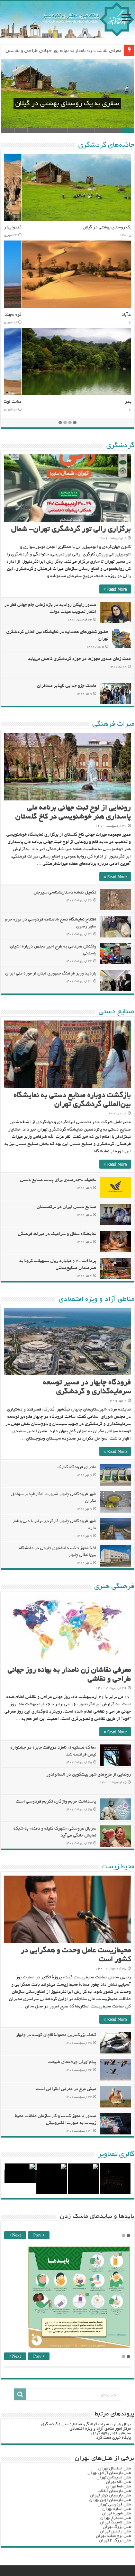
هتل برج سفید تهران (113, 2536)
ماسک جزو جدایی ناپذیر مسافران (67, 686)
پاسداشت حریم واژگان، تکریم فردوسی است (56, 1802)
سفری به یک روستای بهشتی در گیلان (67, 104)
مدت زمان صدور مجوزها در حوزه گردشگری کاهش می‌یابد (79, 659)
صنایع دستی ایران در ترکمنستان (66, 1207)
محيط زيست (118, 1867)
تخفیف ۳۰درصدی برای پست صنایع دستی (58, 1180)
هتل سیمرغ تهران (116, 2518)
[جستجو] (20, 2394)
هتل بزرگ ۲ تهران (115, 2541)
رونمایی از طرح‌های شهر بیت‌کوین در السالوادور (89, 1775)
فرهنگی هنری (114, 1587)
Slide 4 (88, 131)
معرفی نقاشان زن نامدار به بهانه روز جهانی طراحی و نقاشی (64, 50)
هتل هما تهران (119, 2487)
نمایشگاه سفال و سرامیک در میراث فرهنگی (57, 1234)
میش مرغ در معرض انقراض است (66, 2089)
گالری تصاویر (116, 2155)
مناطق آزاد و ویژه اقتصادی (97, 1299)
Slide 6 (61, 131)
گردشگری (120, 446)
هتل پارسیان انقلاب (114, 2491)
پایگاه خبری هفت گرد (114, 2438)
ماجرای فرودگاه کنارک (77, 1468)
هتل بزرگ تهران (117, 2527)
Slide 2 (114, 131)
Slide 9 (21, 131)
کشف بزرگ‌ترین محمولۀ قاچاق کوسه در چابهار (56, 2035)
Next (16, 2236)
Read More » (115, 589)
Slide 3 (101, 131)
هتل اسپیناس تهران (114, 2478)
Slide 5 (74, 131)
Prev (38, 2236)
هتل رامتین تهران (115, 2532)
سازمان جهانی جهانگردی (111, 2433)
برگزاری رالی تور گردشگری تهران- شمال (71, 530)
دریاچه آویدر (119, 402)
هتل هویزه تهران (116, 2514)
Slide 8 (34, 131)
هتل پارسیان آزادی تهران (109, 2473)
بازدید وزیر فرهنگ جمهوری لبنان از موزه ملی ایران (51, 974)
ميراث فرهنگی (113, 724)
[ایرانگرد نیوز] (67, 19)
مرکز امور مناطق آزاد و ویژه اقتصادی (100, 2429)
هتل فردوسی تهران (114, 2505)
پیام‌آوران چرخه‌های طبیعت (72, 2062)
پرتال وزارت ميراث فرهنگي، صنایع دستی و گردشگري (86, 2424)
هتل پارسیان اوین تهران (110, 2500)
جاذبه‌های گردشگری (106, 145)
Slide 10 (7, 131)
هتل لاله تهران (118, 2482)
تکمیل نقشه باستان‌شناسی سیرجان (65, 893)
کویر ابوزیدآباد (117, 315)
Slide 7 (48, 131)
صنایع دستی (116, 1012)
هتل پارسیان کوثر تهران (110, 2496)
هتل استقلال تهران (115, 2469)
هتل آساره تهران (117, 2509)
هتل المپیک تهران (115, 2523)
